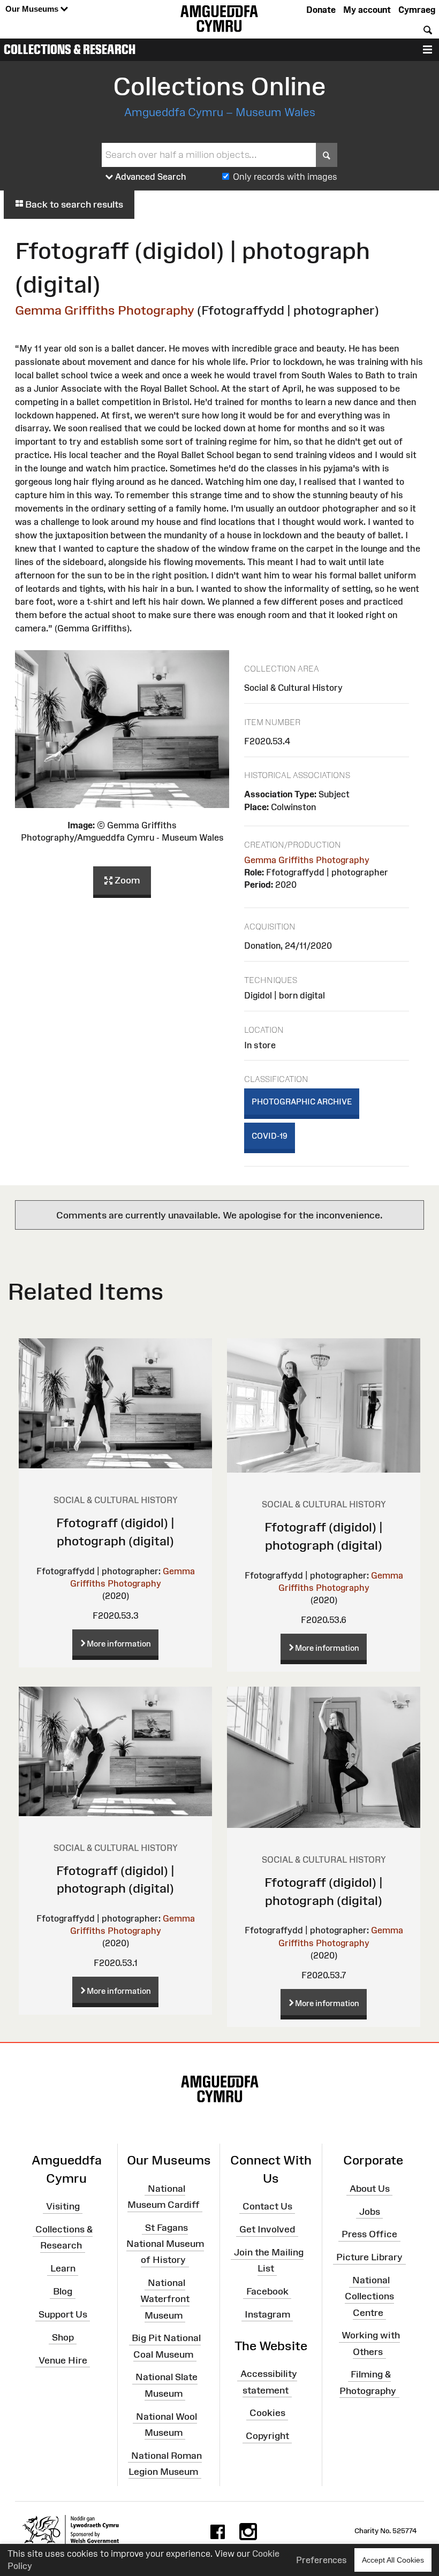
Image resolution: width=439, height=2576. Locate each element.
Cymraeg (417, 10)
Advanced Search (150, 177)
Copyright (267, 2436)
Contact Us (267, 2206)
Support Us (63, 2314)
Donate (321, 10)
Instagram (267, 2314)
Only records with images (285, 177)
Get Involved (267, 2229)
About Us (370, 2189)
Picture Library (369, 2257)
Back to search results (73, 204)
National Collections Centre (369, 2296)
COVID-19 (270, 1136)
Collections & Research (70, 49)
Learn (63, 2268)
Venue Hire (63, 2360)
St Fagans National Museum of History (165, 2244)
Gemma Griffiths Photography (105, 310)
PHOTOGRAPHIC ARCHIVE (302, 1102)
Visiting (63, 2206)
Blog (63, 2291)
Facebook (267, 2291)
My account (367, 10)
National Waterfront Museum (165, 2299)
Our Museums (33, 9)
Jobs (370, 2211)
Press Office (369, 2234)
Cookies (267, 2413)
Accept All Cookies (393, 2560)
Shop (63, 2337)
